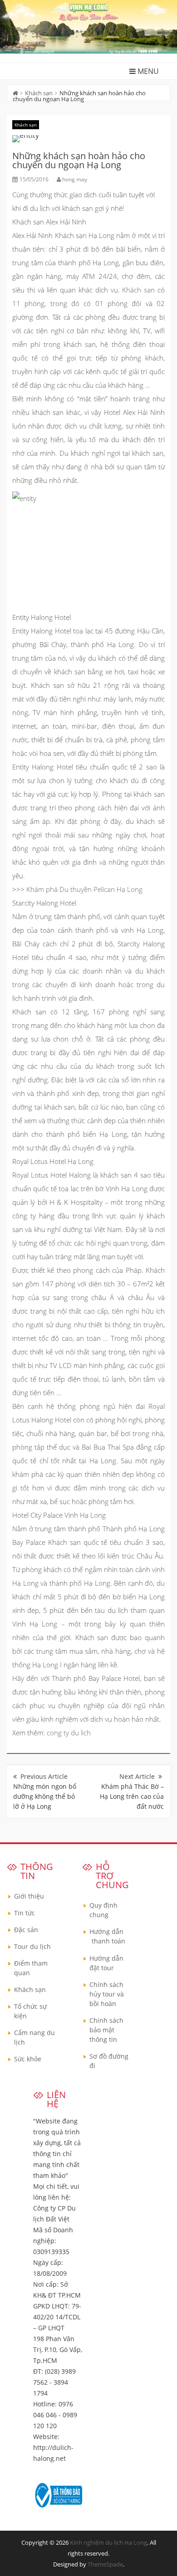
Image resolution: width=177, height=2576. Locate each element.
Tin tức (25, 1913)
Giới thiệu (29, 1896)
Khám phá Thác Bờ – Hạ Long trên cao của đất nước (132, 1796)
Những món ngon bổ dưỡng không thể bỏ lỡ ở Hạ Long (45, 1796)
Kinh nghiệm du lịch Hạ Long (108, 2542)
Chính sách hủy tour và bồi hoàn (107, 1994)
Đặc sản (26, 1930)
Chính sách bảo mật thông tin (106, 2030)
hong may (75, 179)
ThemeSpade (105, 2564)
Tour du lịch (32, 1946)
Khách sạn (39, 93)
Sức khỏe (28, 2059)
